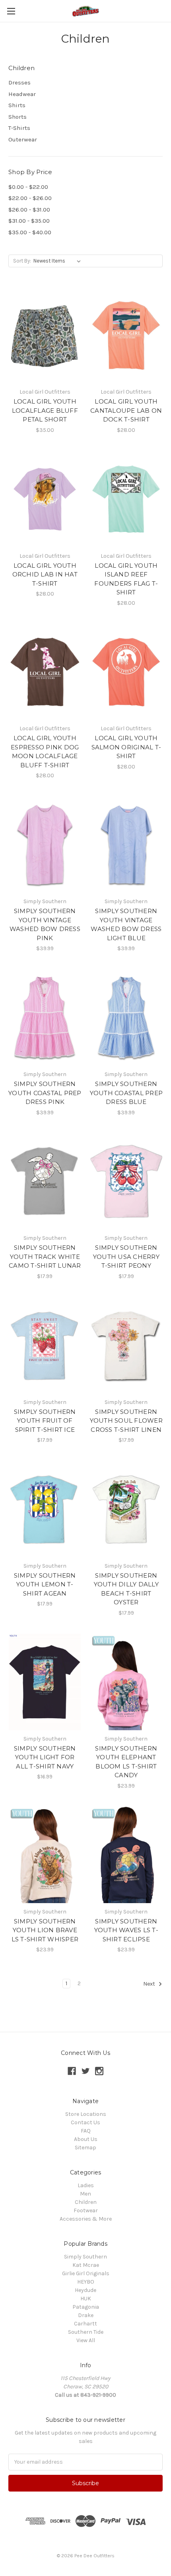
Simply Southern (85, 2257)
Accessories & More (86, 2219)
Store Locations (86, 2114)
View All (86, 2340)
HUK (86, 2299)
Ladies (86, 2185)
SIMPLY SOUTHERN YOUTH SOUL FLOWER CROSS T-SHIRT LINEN (126, 1421)
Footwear (86, 2210)
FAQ (86, 2131)
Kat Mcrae (86, 2265)
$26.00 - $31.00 (29, 210)
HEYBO (86, 2282)
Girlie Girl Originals (86, 2273)
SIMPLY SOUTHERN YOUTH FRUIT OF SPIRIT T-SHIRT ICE (45, 1421)
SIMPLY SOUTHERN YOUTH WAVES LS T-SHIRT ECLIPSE (126, 1930)
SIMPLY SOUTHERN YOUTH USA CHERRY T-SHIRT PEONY (126, 1257)
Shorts (17, 117)
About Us (86, 2139)
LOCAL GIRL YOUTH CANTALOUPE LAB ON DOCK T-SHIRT (126, 410)
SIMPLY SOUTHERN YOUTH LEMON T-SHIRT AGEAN (45, 1584)
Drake (86, 2315)
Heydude (85, 2290)
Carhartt (85, 2324)
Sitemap (85, 2148)
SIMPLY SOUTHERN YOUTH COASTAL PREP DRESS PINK (45, 1093)
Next (150, 1984)
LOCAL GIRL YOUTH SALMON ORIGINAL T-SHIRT (126, 747)
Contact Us (85, 2122)
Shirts (17, 105)
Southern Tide (86, 2332)
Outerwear (23, 139)
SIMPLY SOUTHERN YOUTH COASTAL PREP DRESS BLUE (126, 1093)
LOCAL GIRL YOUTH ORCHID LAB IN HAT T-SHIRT (45, 574)
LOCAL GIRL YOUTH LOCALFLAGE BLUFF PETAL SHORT (45, 410)
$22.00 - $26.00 (30, 198)
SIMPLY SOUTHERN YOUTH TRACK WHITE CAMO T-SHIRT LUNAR (45, 1257)
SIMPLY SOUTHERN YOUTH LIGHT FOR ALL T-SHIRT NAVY (45, 1757)
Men (85, 2194)
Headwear (22, 94)
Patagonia (86, 2307)
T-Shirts (19, 128)
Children (86, 2202)
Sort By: (22, 261)
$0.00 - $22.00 (28, 187)
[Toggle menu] (11, 11)
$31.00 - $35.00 (29, 221)
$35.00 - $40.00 (30, 232)
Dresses (19, 82)
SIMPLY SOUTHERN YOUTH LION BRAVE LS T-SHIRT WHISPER (45, 1930)
